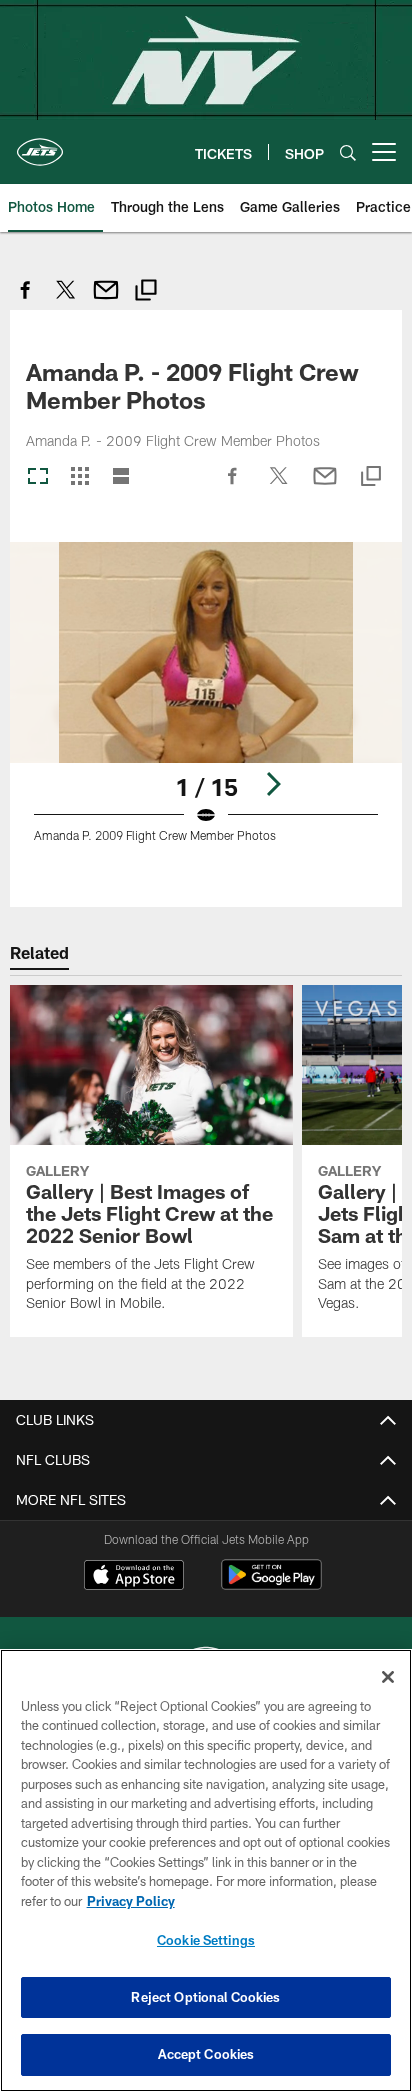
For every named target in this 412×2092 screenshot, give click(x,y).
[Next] (273, 784)
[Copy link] (146, 292)
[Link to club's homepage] (40, 144)
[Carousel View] (38, 477)
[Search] (348, 152)
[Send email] (106, 300)
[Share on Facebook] (26, 300)
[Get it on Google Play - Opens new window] (271, 1584)
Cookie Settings (206, 1940)
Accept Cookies (206, 2054)
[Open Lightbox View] (206, 704)
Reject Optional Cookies (205, 1997)
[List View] (121, 477)
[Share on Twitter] (66, 300)
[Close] (388, 1677)
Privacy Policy (131, 1901)
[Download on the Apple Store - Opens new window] (134, 1577)
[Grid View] (79, 477)
